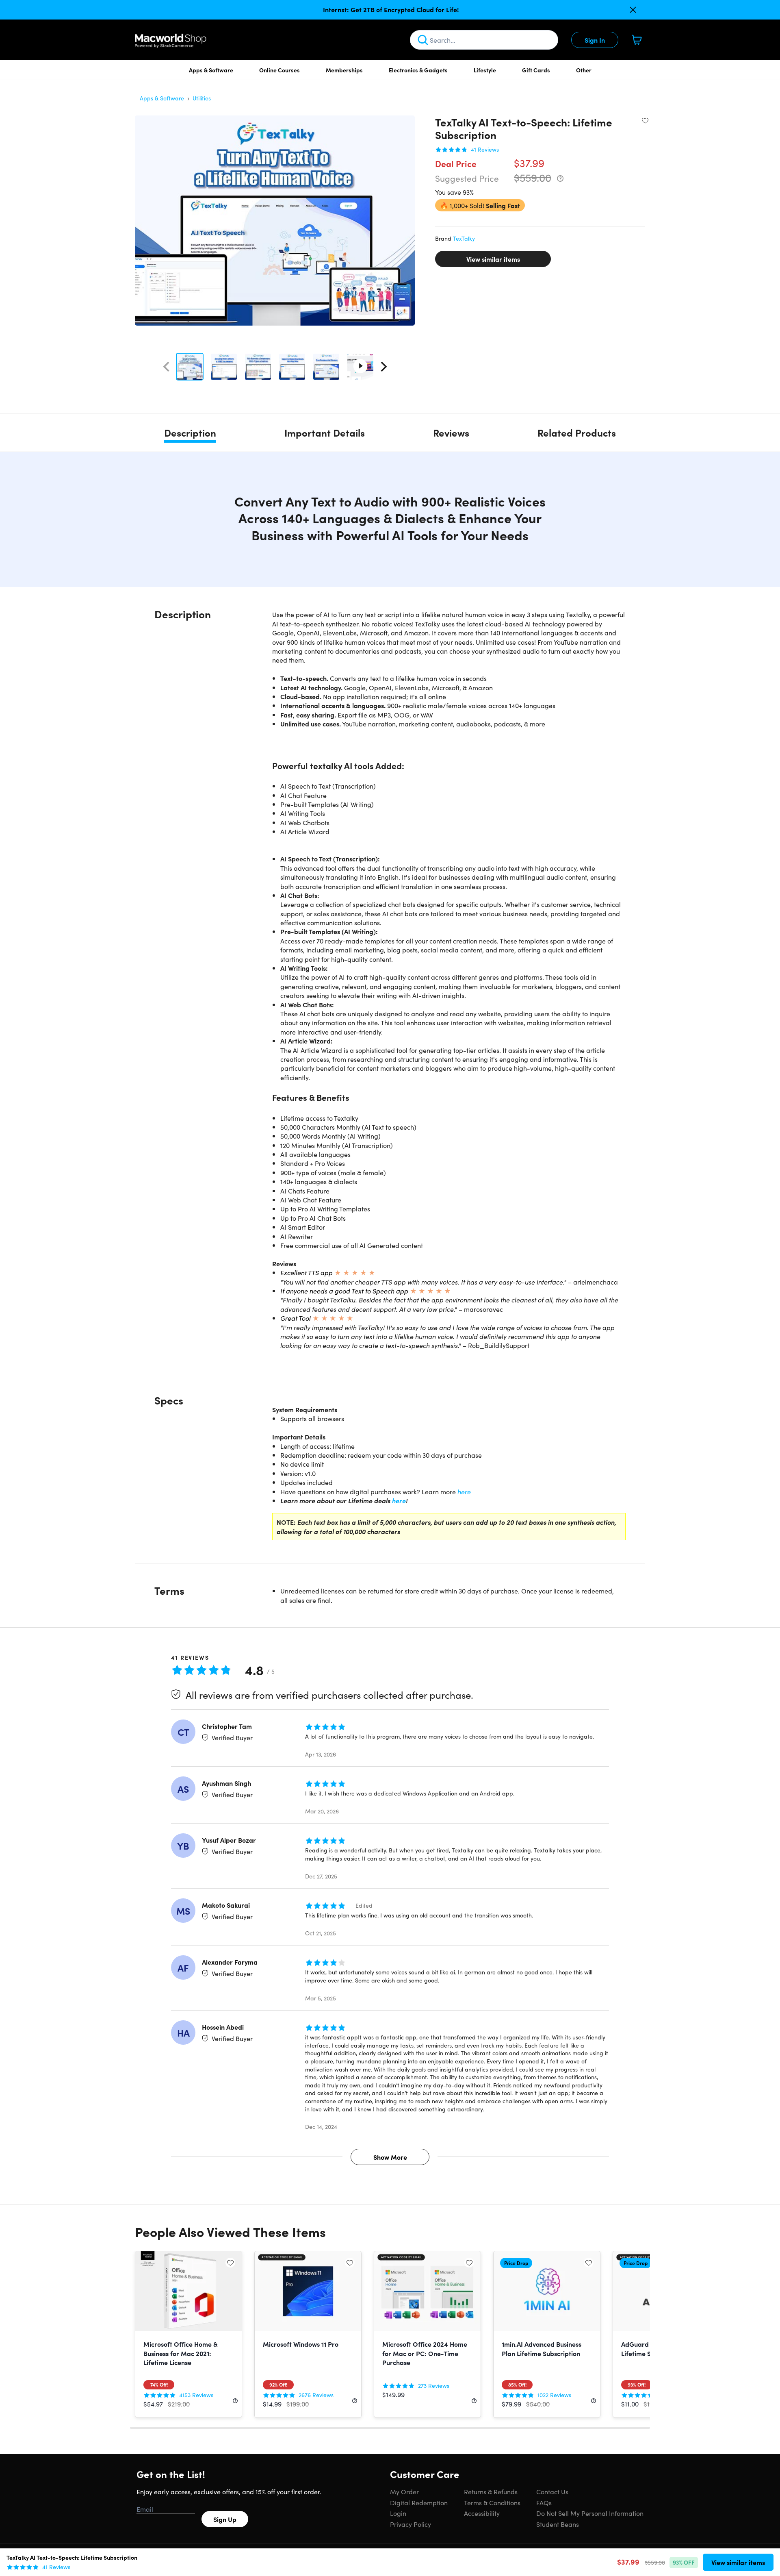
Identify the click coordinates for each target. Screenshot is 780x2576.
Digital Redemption (419, 2502)
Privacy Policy (411, 2524)
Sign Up (225, 2519)
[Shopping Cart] (637, 40)
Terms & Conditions (492, 2502)
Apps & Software (211, 70)
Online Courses (279, 70)
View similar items (493, 259)
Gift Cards (536, 70)
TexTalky (464, 238)
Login (398, 2513)
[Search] (423, 40)
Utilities (202, 98)
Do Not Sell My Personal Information (590, 2513)
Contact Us (552, 2491)
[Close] (633, 10)
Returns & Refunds (491, 2491)
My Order (404, 2491)
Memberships (344, 70)
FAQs (544, 2502)
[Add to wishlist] (645, 120)
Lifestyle (485, 70)
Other (584, 70)
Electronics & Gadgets (418, 70)
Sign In (595, 40)
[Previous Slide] (166, 367)
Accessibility (482, 2513)
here (464, 1491)
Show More (390, 2157)
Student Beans (558, 2524)
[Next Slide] (384, 367)
